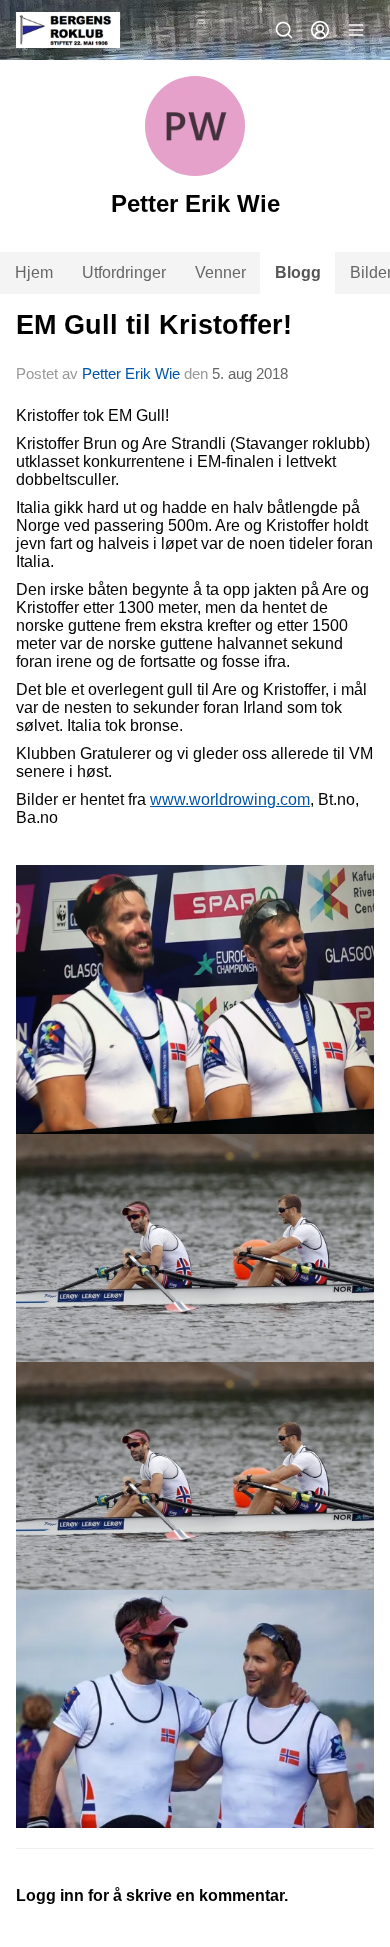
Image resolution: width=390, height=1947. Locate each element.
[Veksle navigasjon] (356, 30)
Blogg (298, 272)
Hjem (34, 272)
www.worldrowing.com (230, 799)
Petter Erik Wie (131, 373)
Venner (220, 272)
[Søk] (284, 30)
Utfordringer (124, 272)
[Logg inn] (320, 30)
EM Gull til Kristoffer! (154, 325)
